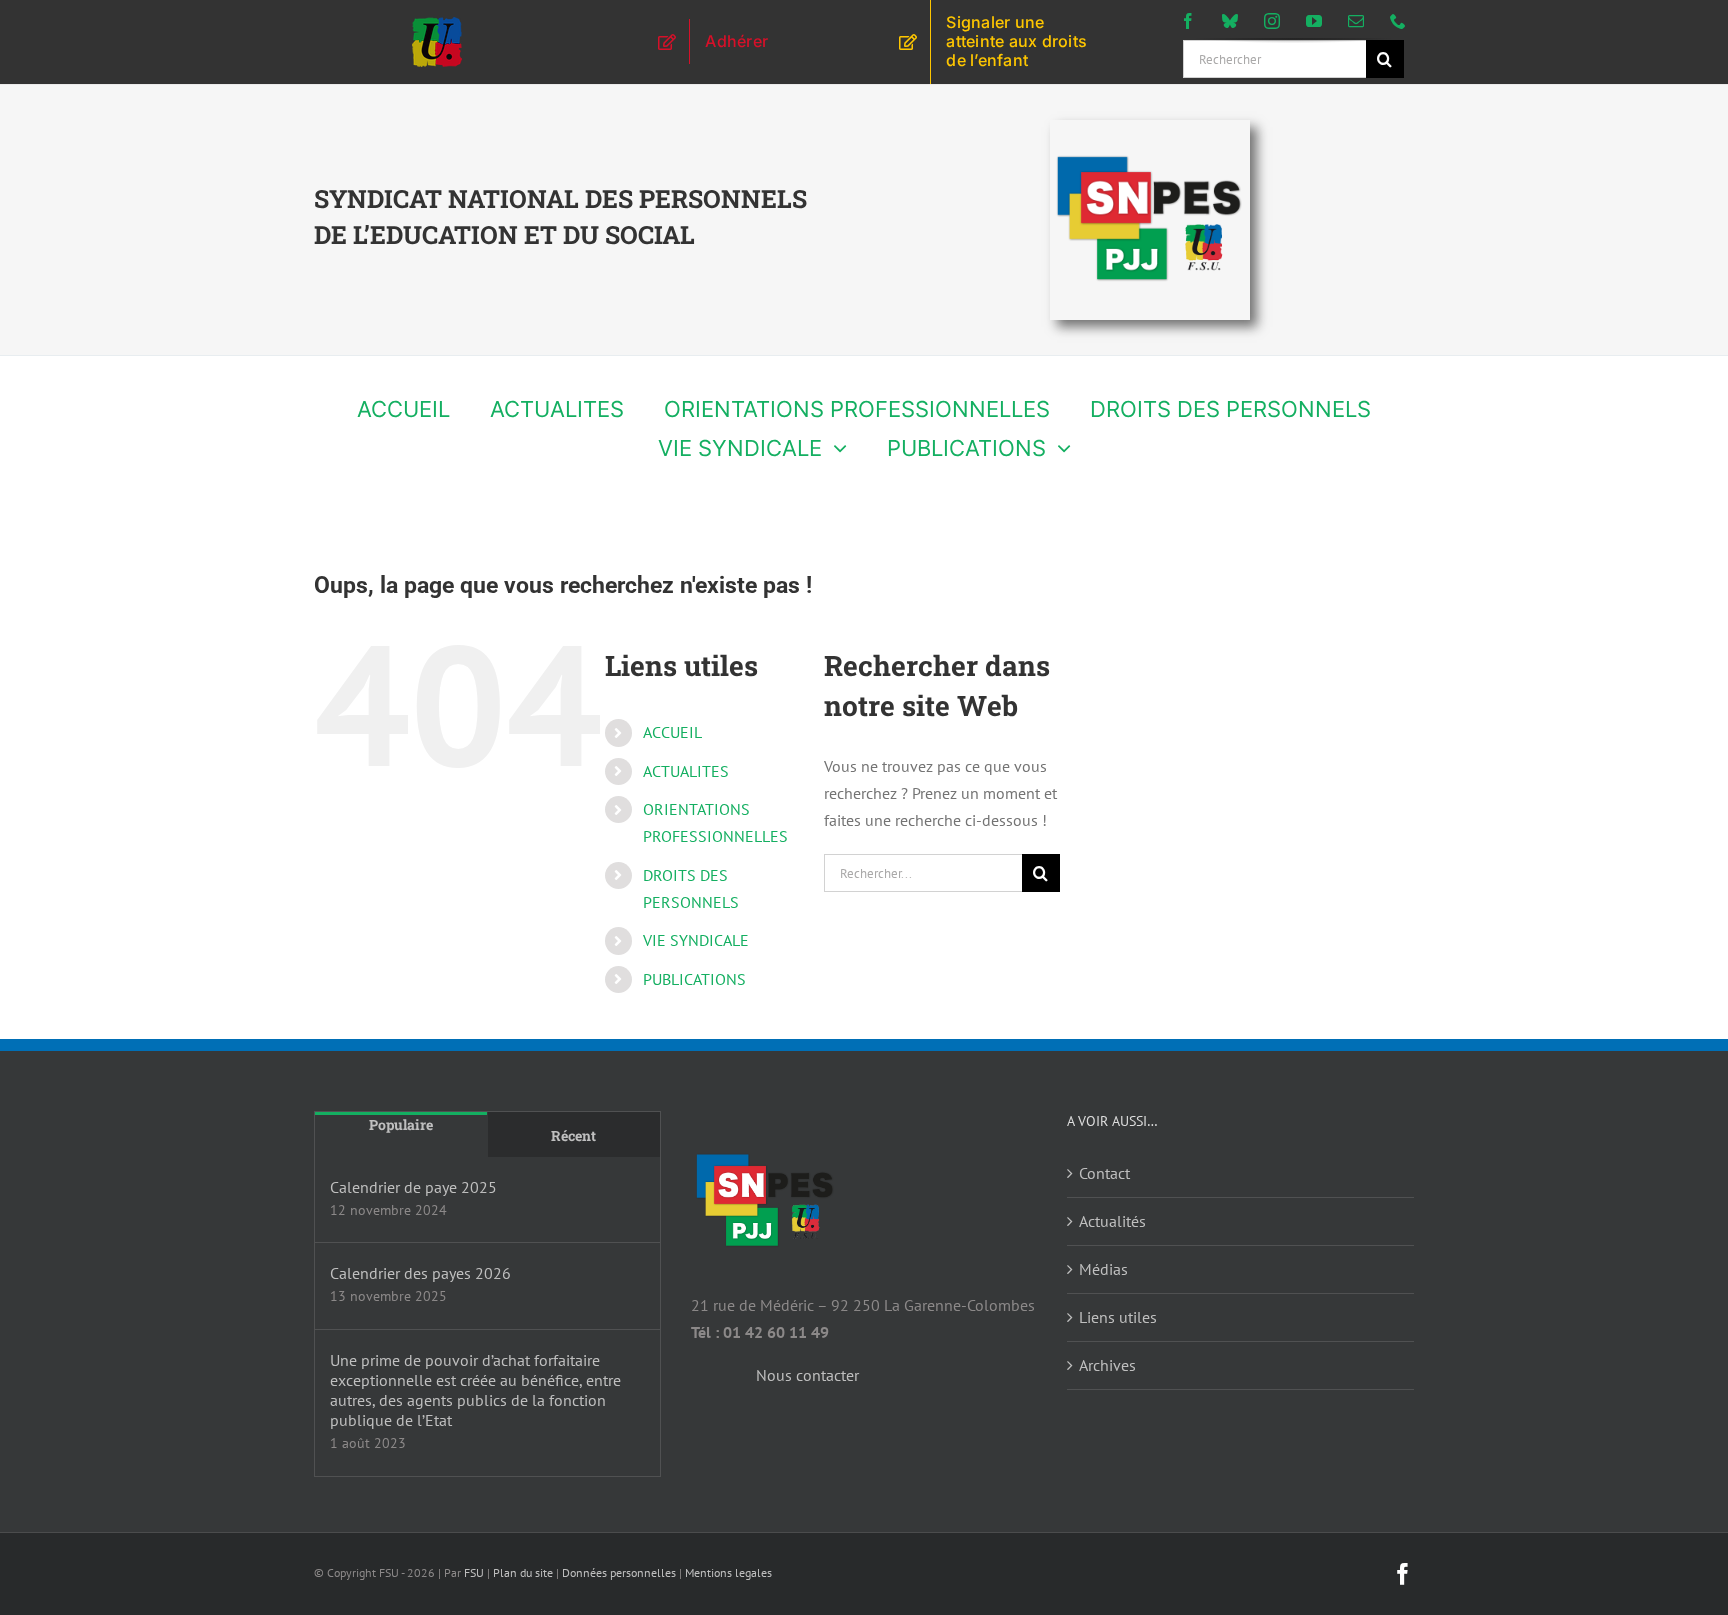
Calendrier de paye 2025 (413, 1187)
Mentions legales (728, 1572)
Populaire (401, 1124)
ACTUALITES (686, 771)
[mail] (1356, 21)
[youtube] (1314, 21)
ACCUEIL (672, 732)
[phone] (1398, 21)
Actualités (1112, 1221)
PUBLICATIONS (694, 979)
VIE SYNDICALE (696, 940)
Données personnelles (619, 1572)
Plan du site (523, 1572)
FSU (474, 1572)
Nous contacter (807, 1375)
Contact (1104, 1173)
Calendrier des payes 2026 (420, 1273)
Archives (1107, 1365)
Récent (573, 1135)
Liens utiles (1118, 1317)
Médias (1103, 1269)
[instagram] (1272, 21)
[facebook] (1188, 21)
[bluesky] (1230, 21)
